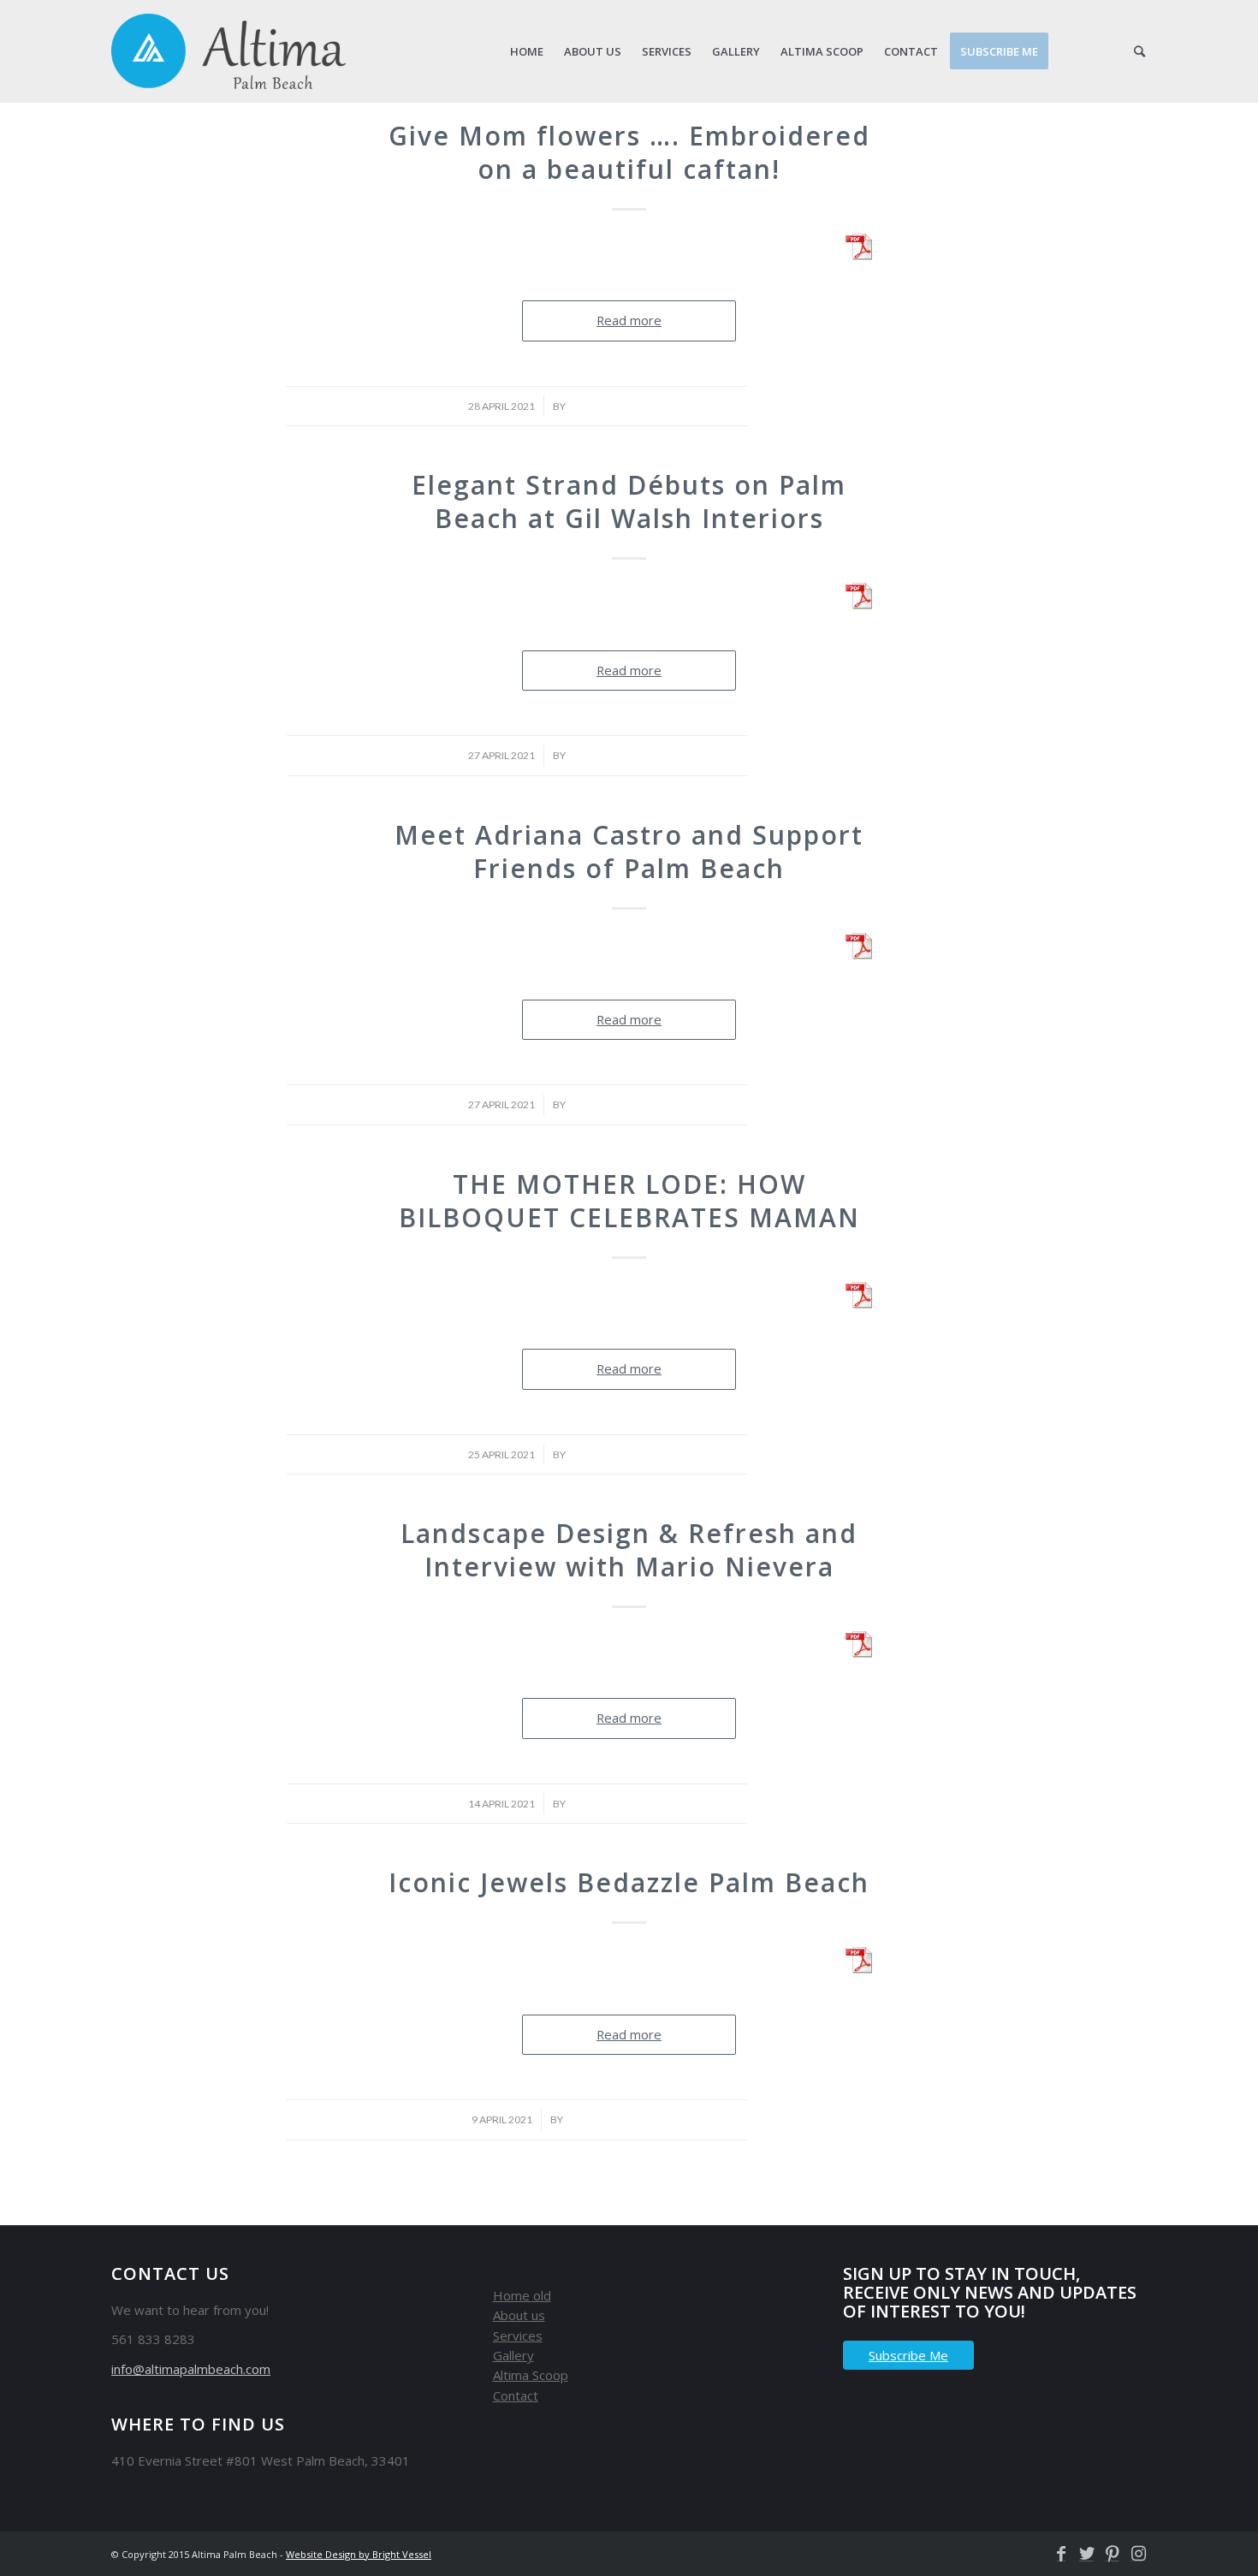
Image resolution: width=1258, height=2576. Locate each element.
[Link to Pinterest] (1108, 2554)
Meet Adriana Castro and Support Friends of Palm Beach (629, 852)
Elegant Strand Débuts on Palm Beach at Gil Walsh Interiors (629, 502)
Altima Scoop (531, 2375)
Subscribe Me (908, 2355)
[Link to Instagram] (1134, 2554)
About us (519, 2315)
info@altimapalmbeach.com (191, 2369)
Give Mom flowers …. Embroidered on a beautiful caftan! (629, 152)
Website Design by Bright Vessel (359, 2554)
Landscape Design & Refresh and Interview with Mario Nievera (629, 1550)
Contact (516, 2395)
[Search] (1139, 51)
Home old (522, 2295)
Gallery (513, 2355)
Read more (629, 320)
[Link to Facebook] (1057, 2554)
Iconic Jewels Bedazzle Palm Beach (629, 1882)
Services (518, 2336)
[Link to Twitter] (1083, 2554)
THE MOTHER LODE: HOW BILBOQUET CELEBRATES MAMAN (629, 1201)
